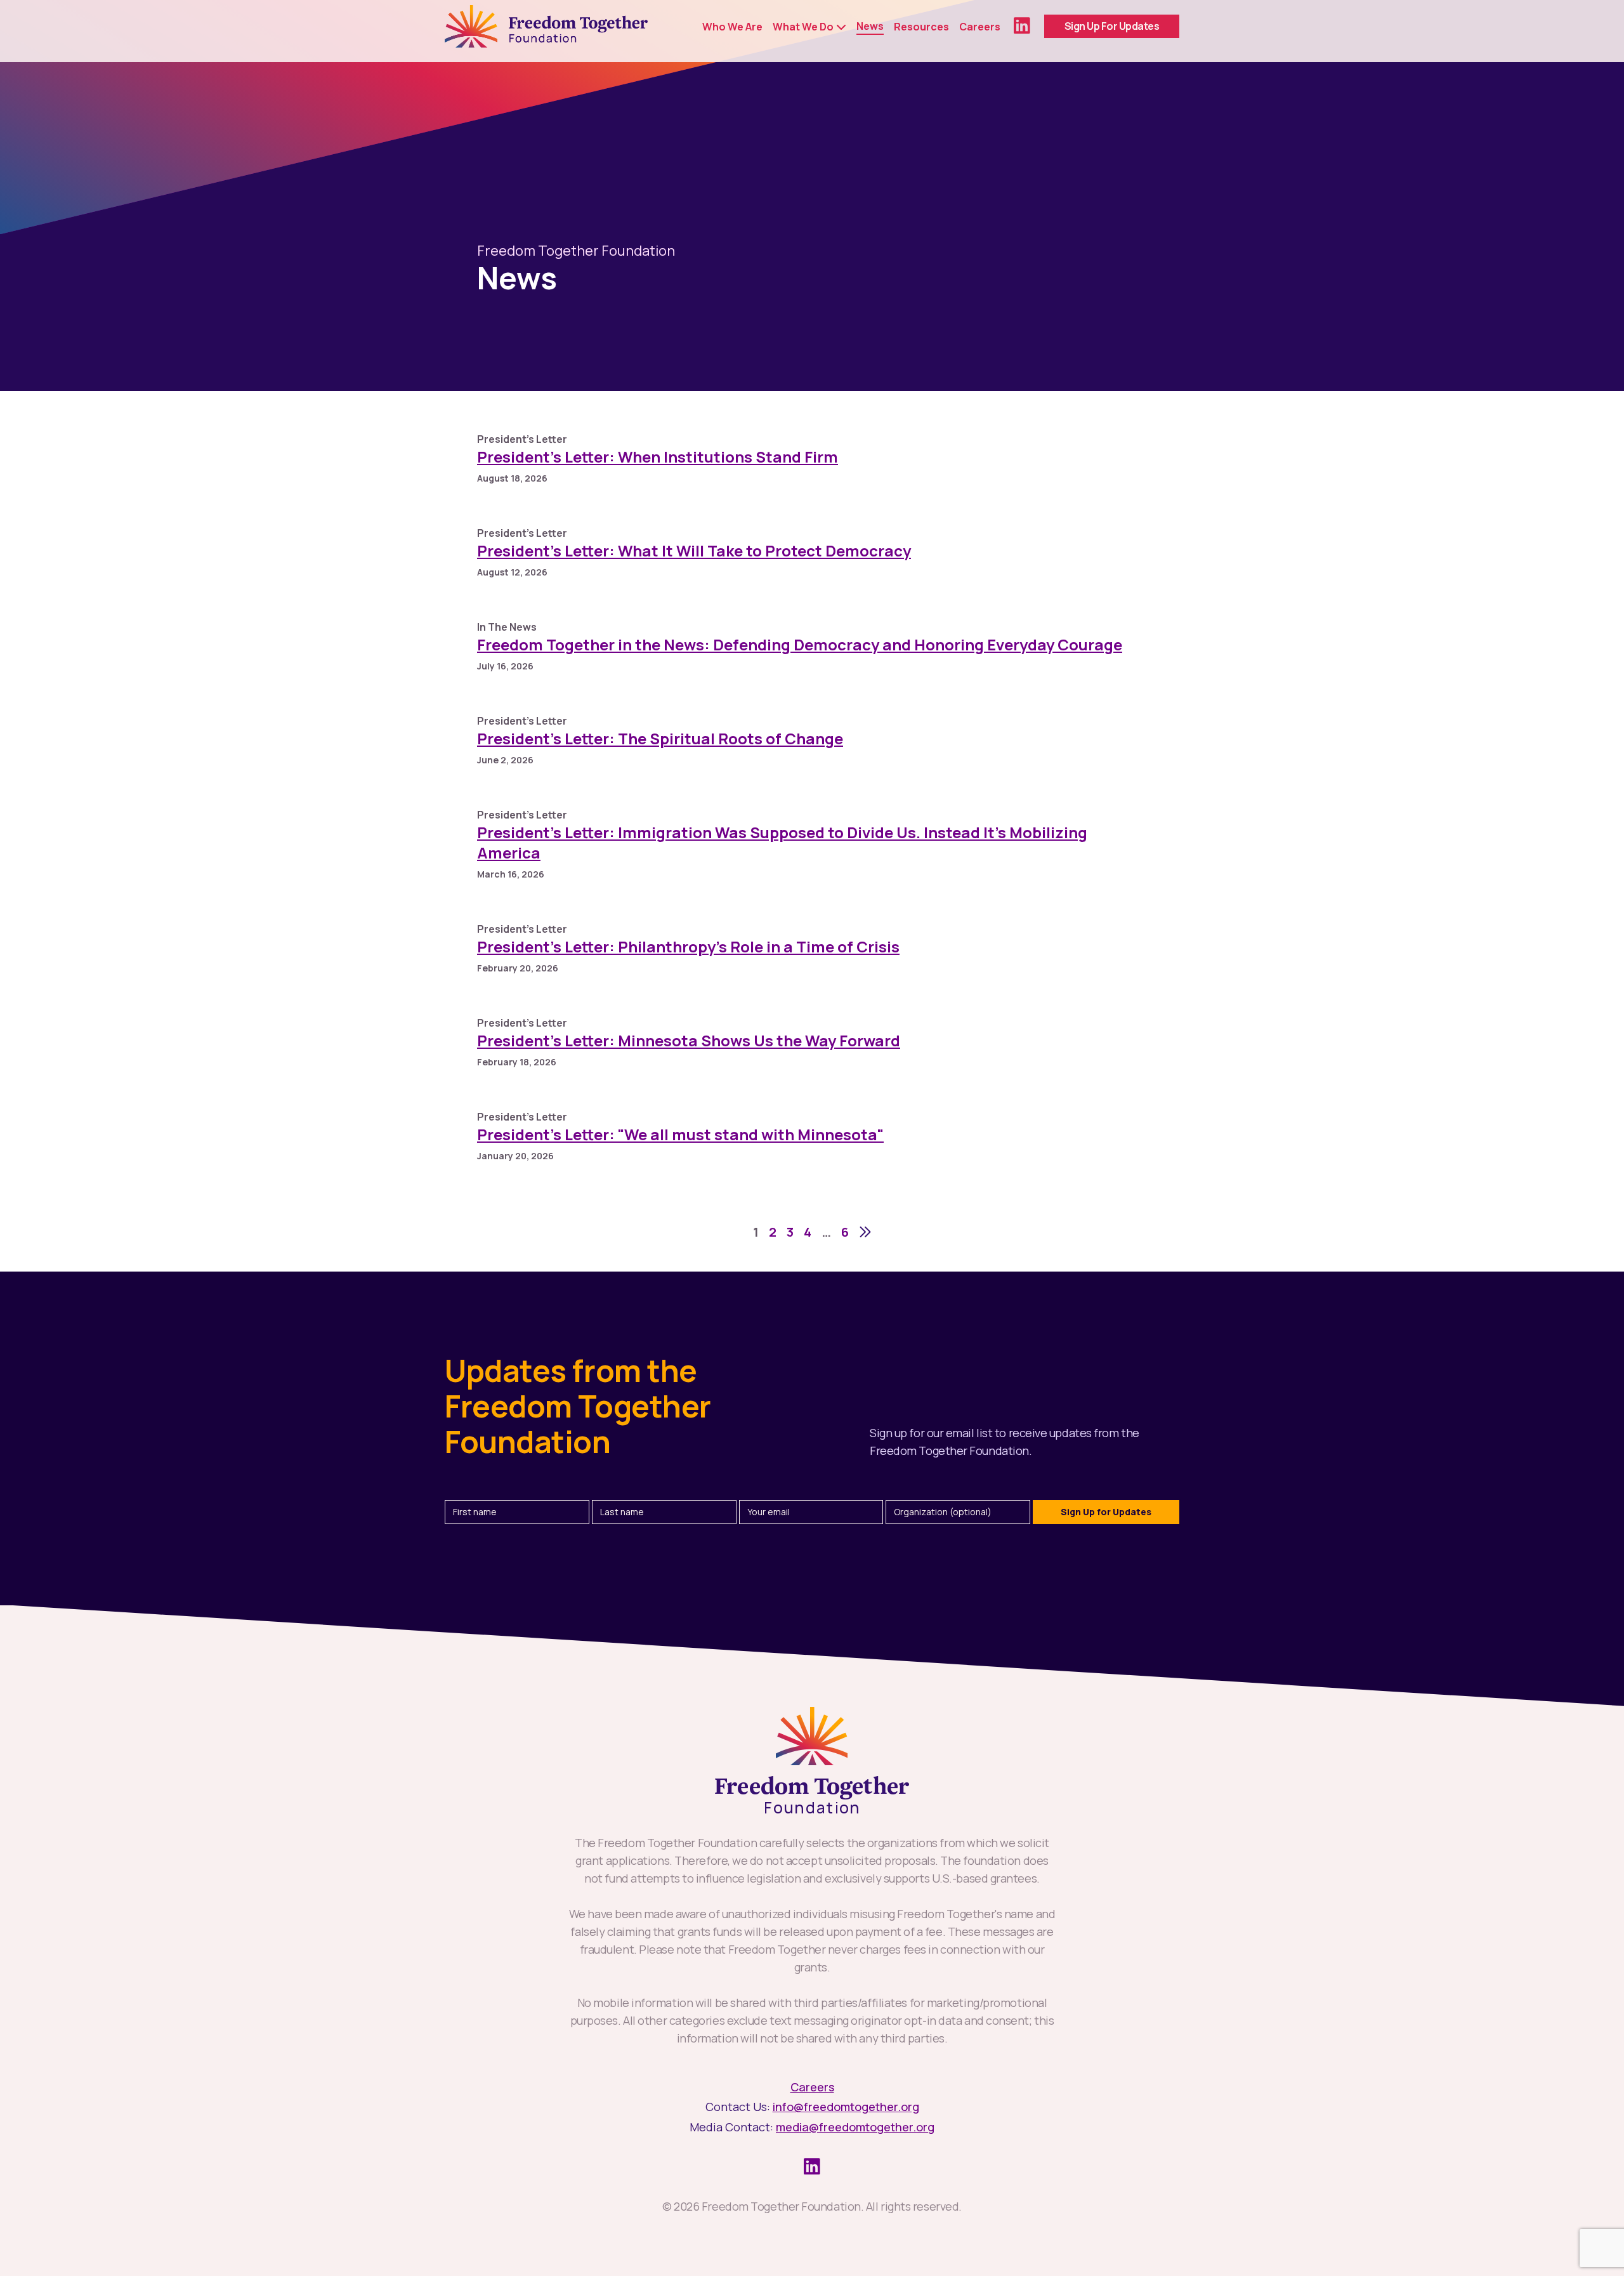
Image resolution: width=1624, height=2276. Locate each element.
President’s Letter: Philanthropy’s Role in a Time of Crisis (688, 946)
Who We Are (732, 27)
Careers (980, 27)
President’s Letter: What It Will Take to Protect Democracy (694, 550)
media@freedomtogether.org (855, 2127)
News (870, 26)
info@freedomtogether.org (846, 2107)
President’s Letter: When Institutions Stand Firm (658, 457)
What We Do (803, 27)
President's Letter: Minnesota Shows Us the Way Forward (689, 1040)
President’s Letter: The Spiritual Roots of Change (660, 738)
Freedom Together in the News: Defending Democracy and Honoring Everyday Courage (800, 644)
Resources (921, 27)
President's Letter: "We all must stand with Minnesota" (680, 1134)
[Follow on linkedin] (1022, 26)
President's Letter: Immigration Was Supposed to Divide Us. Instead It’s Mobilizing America (782, 842)
